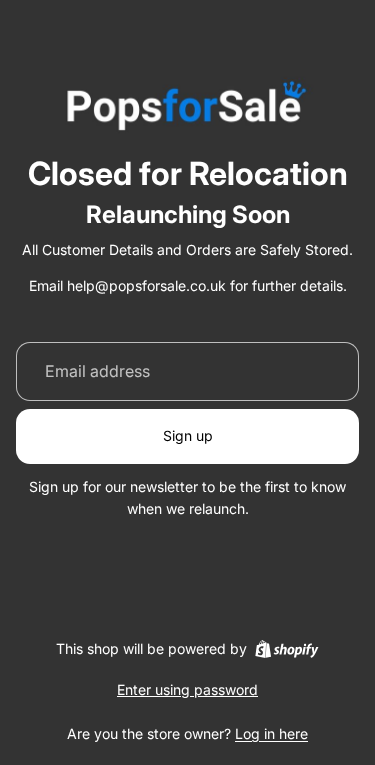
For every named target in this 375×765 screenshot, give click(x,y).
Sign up (188, 435)
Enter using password (187, 689)
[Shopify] (286, 649)
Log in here (271, 733)
